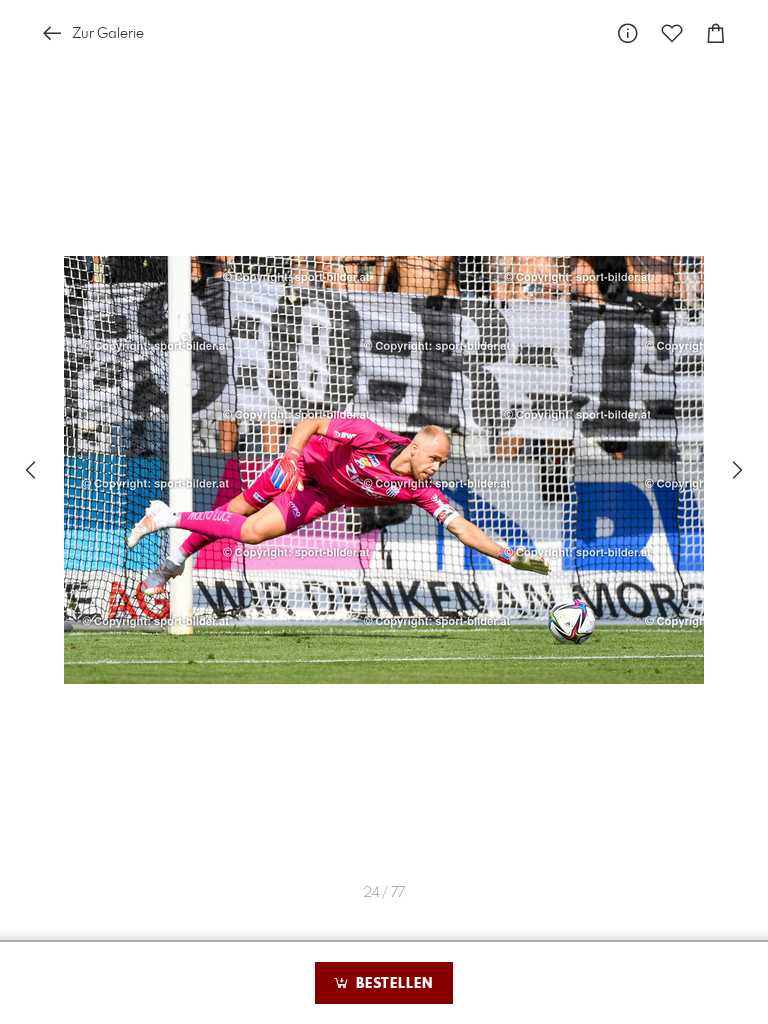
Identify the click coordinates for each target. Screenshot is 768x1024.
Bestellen (392, 984)
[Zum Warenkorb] (716, 33)
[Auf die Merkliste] (672, 33)
